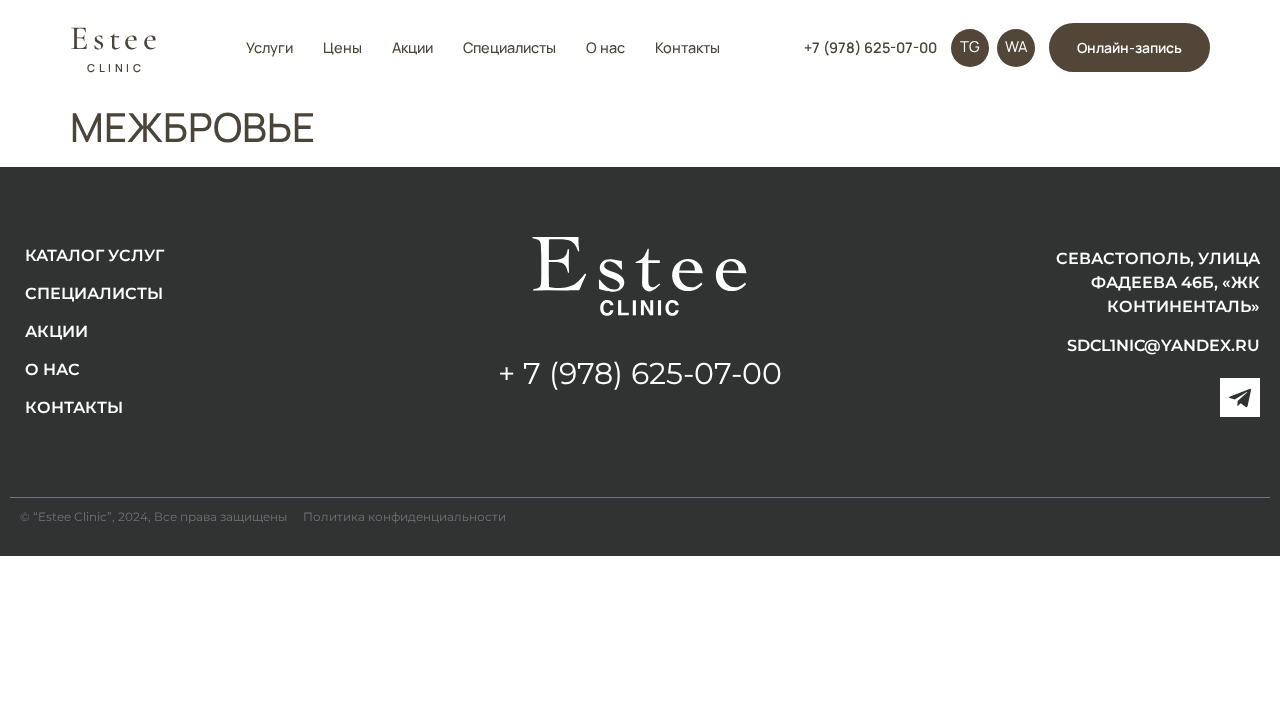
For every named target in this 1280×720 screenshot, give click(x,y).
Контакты (687, 47)
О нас (605, 47)
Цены (342, 47)
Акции (412, 47)
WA (1016, 46)
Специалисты (509, 47)
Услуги (269, 47)
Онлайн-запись (1129, 47)
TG (970, 46)
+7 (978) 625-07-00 (870, 47)
